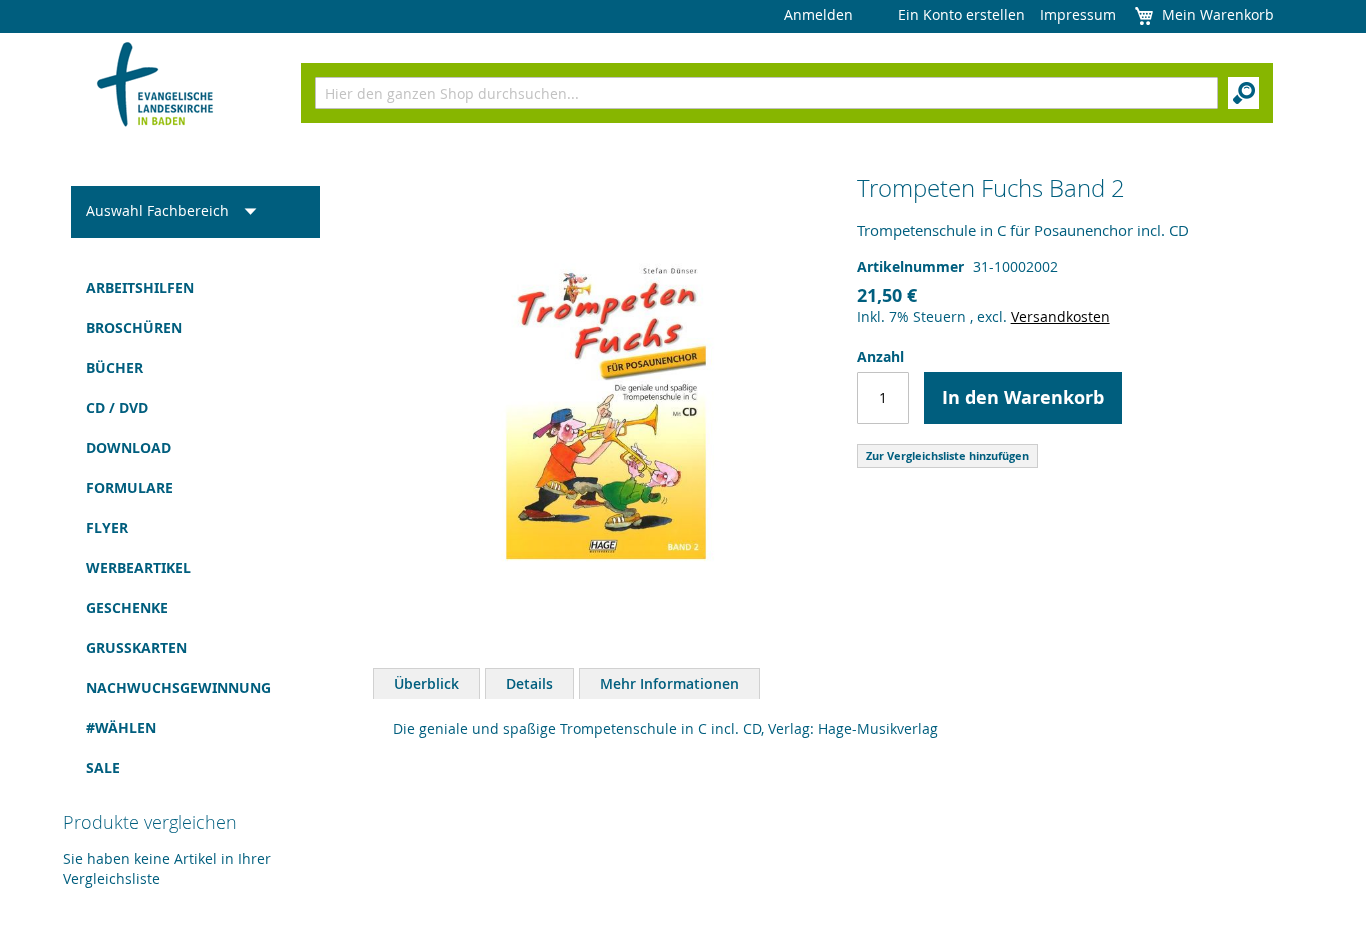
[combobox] (766, 93)
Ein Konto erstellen (961, 14)
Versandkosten (1060, 316)
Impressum (1078, 14)
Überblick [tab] (426, 683)
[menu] (195, 528)
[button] (177, 212)
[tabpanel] (838, 734)
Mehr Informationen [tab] (669, 683)
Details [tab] (529, 683)
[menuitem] (195, 288)
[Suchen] (1243, 93)
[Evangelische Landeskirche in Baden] (155, 86)
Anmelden (818, 14)
